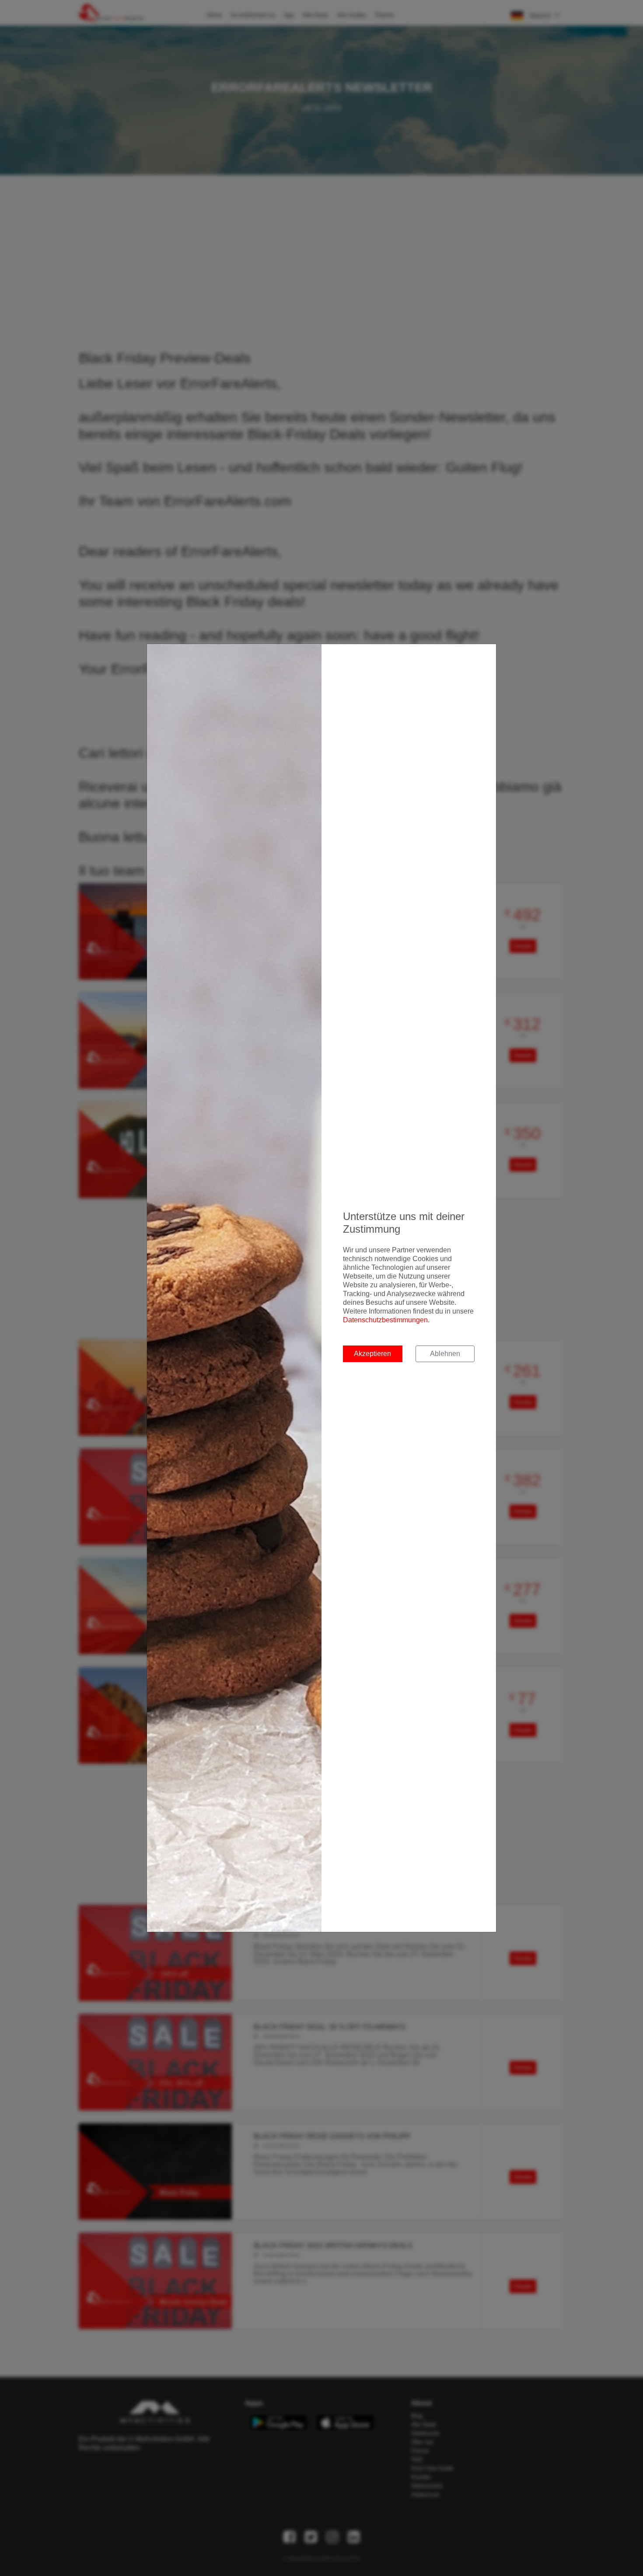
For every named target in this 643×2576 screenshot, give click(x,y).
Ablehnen (445, 1354)
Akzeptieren (372, 1354)
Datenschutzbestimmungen (385, 1320)
